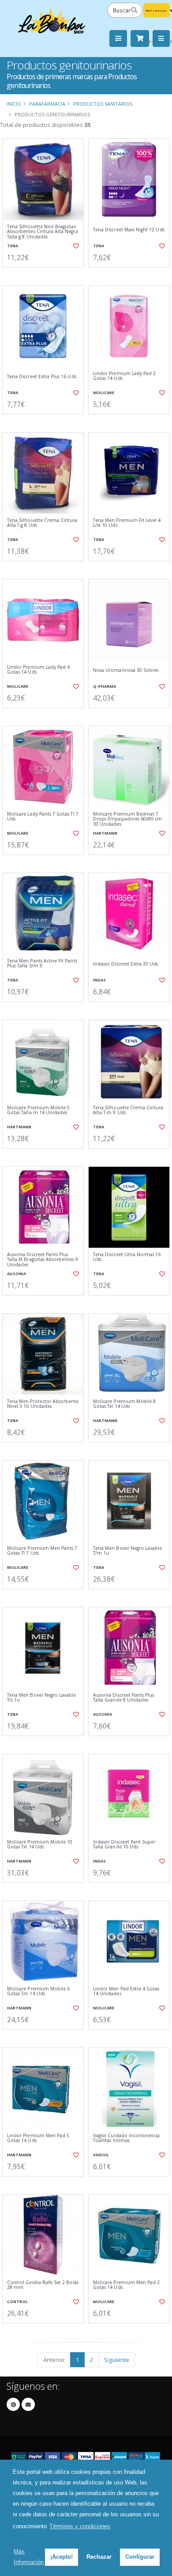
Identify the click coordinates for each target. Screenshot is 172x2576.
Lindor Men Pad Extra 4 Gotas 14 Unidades (126, 1991)
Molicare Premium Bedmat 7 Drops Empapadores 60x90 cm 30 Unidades (127, 819)
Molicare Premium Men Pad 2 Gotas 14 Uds (126, 2285)
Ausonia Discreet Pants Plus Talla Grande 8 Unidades (123, 1698)
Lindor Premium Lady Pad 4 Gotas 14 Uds (38, 670)
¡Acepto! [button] (62, 2557)
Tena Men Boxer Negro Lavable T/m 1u (127, 1551)
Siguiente (117, 2360)
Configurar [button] (140, 2557)
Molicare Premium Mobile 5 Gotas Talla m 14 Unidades (38, 1110)
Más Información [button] (29, 2557)
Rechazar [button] (99, 2557)
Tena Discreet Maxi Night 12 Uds (129, 230)
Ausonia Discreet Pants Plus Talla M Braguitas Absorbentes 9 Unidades (43, 1260)
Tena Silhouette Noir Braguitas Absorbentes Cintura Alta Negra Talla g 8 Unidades (43, 232)
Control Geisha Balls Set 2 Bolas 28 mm (43, 2285)
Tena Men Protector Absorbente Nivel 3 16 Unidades (43, 1404)
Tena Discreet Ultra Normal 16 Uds (127, 1257)
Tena (13, 246)
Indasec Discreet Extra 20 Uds (126, 964)
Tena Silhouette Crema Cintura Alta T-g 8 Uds (42, 523)
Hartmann (105, 833)
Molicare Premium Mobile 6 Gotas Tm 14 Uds (38, 1991)
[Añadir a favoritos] (76, 246)
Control (17, 2302)
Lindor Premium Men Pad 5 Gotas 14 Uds (38, 2138)
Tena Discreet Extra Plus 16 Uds (42, 377)
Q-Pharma (105, 686)
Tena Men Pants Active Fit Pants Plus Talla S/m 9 (42, 964)
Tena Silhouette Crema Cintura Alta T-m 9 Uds (128, 1110)
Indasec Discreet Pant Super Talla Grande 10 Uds (124, 1845)
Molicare (104, 393)
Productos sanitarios (103, 104)
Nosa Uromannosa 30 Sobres (126, 670)
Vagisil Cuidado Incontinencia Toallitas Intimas (127, 2138)
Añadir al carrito (46, 275)
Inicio (14, 104)
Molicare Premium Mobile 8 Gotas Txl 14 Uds (124, 1404)
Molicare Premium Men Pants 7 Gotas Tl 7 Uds (42, 1551)
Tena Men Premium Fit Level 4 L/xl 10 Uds (127, 523)
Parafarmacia (47, 104)
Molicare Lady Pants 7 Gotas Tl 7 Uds (43, 817)
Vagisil (101, 2155)
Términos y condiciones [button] (80, 2526)
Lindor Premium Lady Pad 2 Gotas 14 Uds (124, 376)
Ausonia (17, 1274)
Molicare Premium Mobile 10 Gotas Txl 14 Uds (40, 1845)
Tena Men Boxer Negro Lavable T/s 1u (41, 1698)
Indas (99, 980)
